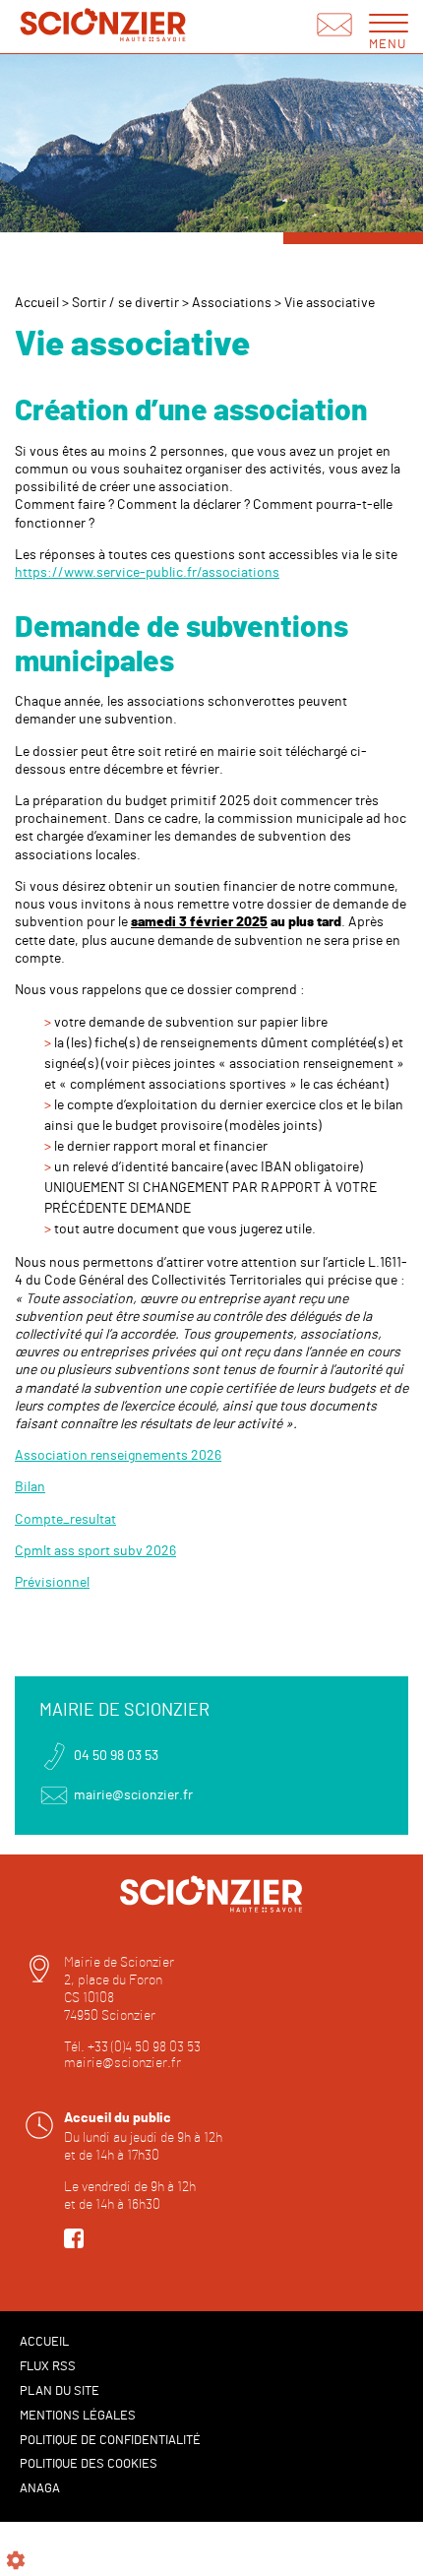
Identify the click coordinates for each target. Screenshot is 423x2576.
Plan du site (60, 2391)
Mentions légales (78, 2416)
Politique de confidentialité (110, 2441)
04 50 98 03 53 (116, 1756)
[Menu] (389, 22)
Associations (232, 303)
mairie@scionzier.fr (133, 1795)
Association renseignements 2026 (118, 1456)
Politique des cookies (89, 2464)
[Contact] (334, 27)
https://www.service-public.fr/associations (147, 573)
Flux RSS (48, 2367)
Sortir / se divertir (125, 303)
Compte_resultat (65, 1520)
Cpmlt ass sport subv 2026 (95, 1551)
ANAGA (40, 2489)
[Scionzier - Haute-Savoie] (103, 27)
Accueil (37, 303)
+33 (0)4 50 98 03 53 (144, 2047)
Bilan (30, 1487)
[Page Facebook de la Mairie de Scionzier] (74, 2244)
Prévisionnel (52, 1583)
